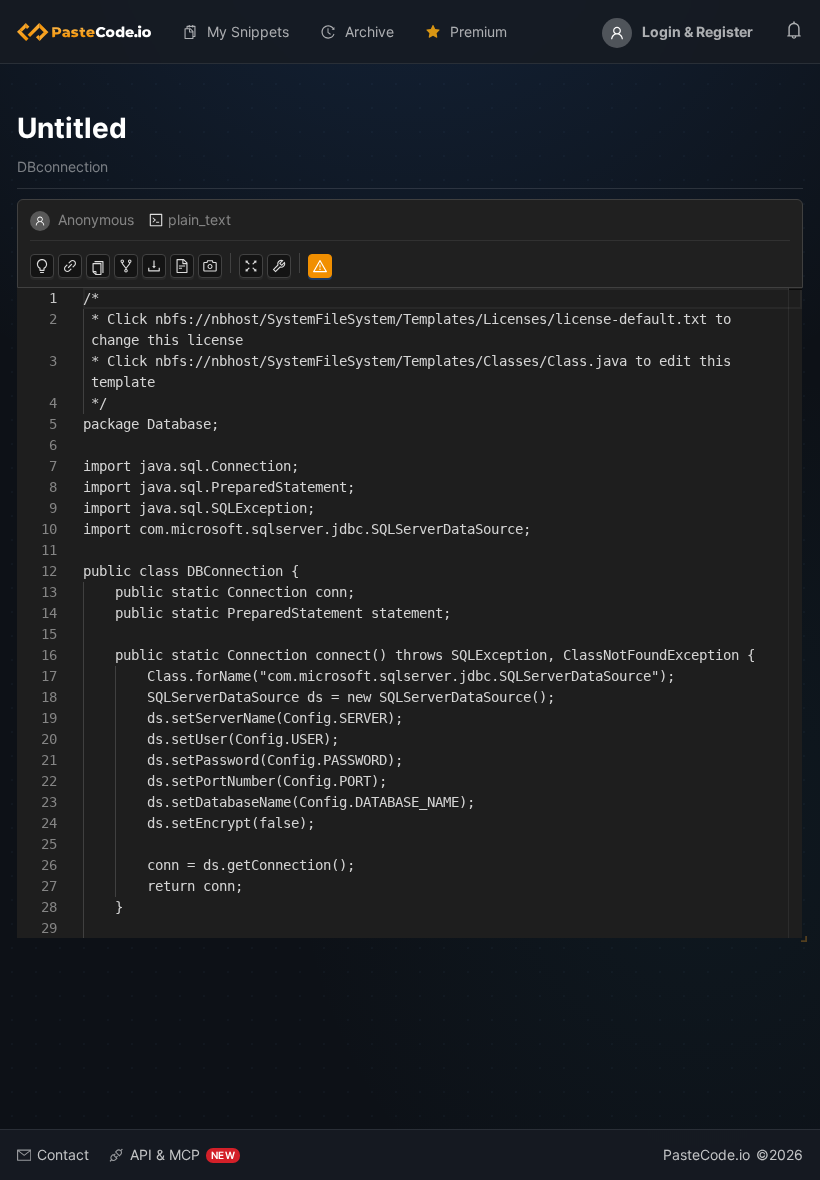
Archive (369, 31)
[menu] (410, 32)
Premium (478, 31)
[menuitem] (92, 32)
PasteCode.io (706, 1154)
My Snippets (248, 31)
